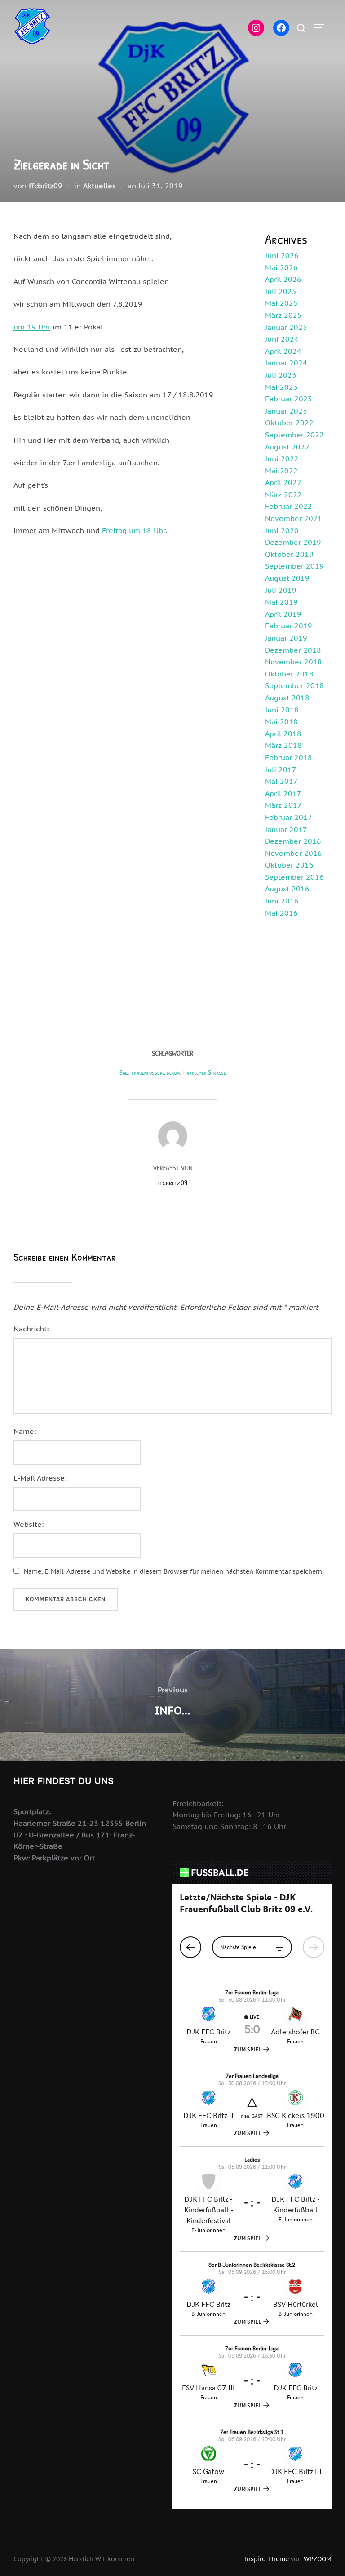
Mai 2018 (281, 721)
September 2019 (294, 566)
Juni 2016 (282, 901)
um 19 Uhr (32, 327)
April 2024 (283, 351)
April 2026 (283, 279)
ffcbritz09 (46, 186)
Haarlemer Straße (205, 1072)
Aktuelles (100, 186)
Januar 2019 (286, 638)
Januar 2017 (286, 829)
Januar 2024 (286, 363)
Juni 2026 (282, 255)
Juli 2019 (281, 590)
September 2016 (294, 877)
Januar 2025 (286, 327)
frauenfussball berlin (156, 1072)
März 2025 (283, 315)
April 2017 (283, 793)
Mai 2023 (281, 387)
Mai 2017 (281, 781)
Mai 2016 (281, 913)
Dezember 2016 (293, 841)
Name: (25, 1431)
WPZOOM (318, 2559)
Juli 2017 (281, 770)
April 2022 (283, 482)
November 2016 (294, 853)
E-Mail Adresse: (40, 1478)
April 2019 (283, 614)
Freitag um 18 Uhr (134, 530)
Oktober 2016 (289, 865)
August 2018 (287, 698)
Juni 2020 (282, 530)
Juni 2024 (282, 339)
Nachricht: (31, 1329)
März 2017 (283, 805)
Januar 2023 (286, 411)
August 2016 (287, 889)
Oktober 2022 (289, 423)
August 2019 (287, 578)
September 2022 (294, 435)
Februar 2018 (289, 757)
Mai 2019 (281, 602)
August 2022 (287, 447)
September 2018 (294, 685)
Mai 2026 (281, 267)
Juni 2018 (282, 710)
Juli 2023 (281, 375)
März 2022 (283, 494)
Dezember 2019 (293, 542)
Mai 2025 (281, 303)
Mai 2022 (281, 471)
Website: (29, 1524)
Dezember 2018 (293, 650)
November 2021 (294, 518)
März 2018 (283, 745)
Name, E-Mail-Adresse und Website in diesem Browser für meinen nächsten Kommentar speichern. (174, 1571)
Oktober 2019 (289, 554)
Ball (124, 1072)
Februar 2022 (289, 506)
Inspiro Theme (266, 2559)
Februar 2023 (289, 399)
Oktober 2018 (289, 674)
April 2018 (283, 734)
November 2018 (294, 662)
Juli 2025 (281, 291)
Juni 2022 (282, 458)
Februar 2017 (289, 817)
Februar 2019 (289, 626)
